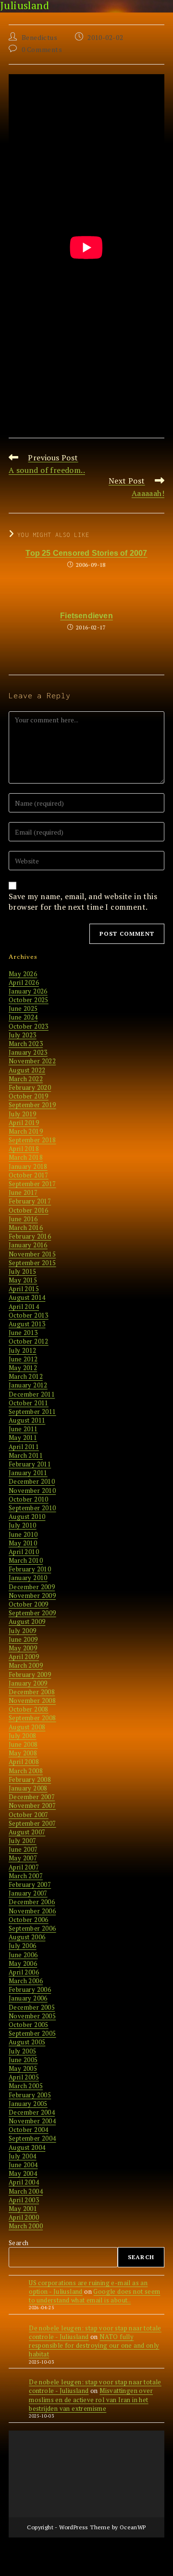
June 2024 (23, 1017)
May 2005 (23, 2068)
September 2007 (32, 1823)
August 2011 (27, 1420)
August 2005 (27, 2042)
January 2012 (28, 1385)
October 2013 (29, 1315)
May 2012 (23, 1368)
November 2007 (32, 1805)
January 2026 (28, 991)
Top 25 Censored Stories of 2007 (86, 553)
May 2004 (23, 2173)
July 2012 (23, 1350)
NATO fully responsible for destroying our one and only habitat (94, 2345)
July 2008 (23, 1736)
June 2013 (23, 1333)
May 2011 (23, 1438)
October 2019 (29, 1096)
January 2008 (28, 1788)
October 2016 (29, 1210)
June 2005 (23, 2060)
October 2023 (29, 1026)
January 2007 (28, 1893)
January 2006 (28, 1998)
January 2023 (28, 1052)
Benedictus (40, 37)
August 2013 (27, 1324)
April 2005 (24, 2077)
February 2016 (30, 1236)
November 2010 (32, 1491)
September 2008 (32, 1718)
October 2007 (29, 1815)
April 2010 (24, 1552)
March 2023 (26, 1044)
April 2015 (24, 1289)
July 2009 (23, 1631)
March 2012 (26, 1376)
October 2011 (29, 1403)
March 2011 (26, 1455)
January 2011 (28, 1473)
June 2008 (23, 1744)
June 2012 (23, 1359)
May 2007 (23, 1858)
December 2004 (32, 2112)
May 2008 (23, 1753)
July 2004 (23, 2156)
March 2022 (26, 1079)
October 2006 (29, 1920)
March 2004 (26, 2191)
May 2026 (23, 974)
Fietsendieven (86, 616)
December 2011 (32, 1394)
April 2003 (24, 2200)
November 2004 (32, 2121)
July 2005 (23, 2051)
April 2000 (24, 2217)
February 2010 (30, 1569)
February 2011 (30, 1464)
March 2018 (26, 1157)
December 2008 (32, 1692)
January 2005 (28, 2104)
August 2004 (27, 2147)
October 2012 (29, 1341)
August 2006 (27, 1937)
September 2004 (32, 2138)
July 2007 (23, 1841)
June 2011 (23, 1429)
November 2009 (32, 1595)
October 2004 (29, 2130)
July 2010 (23, 1525)
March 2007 (26, 1876)
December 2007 (32, 1797)
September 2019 (32, 1105)
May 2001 (23, 2209)
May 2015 (23, 1280)
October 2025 (29, 1000)
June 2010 (23, 1534)
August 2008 (27, 1727)
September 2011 (32, 1412)
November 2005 (32, 2016)
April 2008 (24, 1762)
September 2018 (32, 1140)
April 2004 (24, 2182)
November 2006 (32, 1911)
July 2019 (23, 1114)
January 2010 (28, 1578)
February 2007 (30, 1884)
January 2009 (28, 1683)
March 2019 (26, 1131)
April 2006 (24, 1972)
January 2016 (28, 1245)
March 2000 (26, 2226)
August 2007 (27, 1832)
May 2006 (23, 1963)
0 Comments (42, 49)
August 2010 (27, 1517)
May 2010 (23, 1543)
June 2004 (23, 2165)
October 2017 (29, 1175)
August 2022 (27, 1070)
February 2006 (30, 1989)
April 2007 (24, 1867)
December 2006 (32, 1902)
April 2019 (24, 1123)
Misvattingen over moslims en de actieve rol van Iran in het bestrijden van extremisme (91, 2399)
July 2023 (23, 1035)
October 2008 (29, 1709)
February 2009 (30, 1674)
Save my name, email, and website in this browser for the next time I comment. (83, 902)
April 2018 (24, 1149)
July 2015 (23, 1271)
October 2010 (29, 1499)
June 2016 (23, 1219)
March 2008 (26, 1771)
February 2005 (30, 2095)
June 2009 (23, 1639)
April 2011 (24, 1447)
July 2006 (23, 1946)
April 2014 (24, 1307)
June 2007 (23, 1849)
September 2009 (32, 1613)
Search (19, 2243)
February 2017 (30, 1201)
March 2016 (26, 1228)
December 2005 (32, 2007)
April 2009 (24, 1657)
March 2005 (26, 2086)
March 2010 (26, 1560)
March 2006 (26, 1981)
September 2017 (32, 1184)
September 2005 (32, 2033)
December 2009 (32, 1587)
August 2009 (27, 1621)
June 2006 (23, 1955)
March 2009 (26, 1665)
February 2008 (30, 1779)
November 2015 (32, 1254)
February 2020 (30, 1087)
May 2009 (23, 1648)
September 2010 (32, 1508)
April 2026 (24, 982)
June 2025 (23, 1008)
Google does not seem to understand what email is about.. (94, 2296)
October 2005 (29, 2025)
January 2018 (28, 1166)
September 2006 (32, 1928)
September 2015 (32, 1263)
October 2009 (29, 1604)
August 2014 (27, 1297)
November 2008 (32, 1700)
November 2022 (32, 1061)
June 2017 (23, 1192)
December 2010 (32, 1481)
